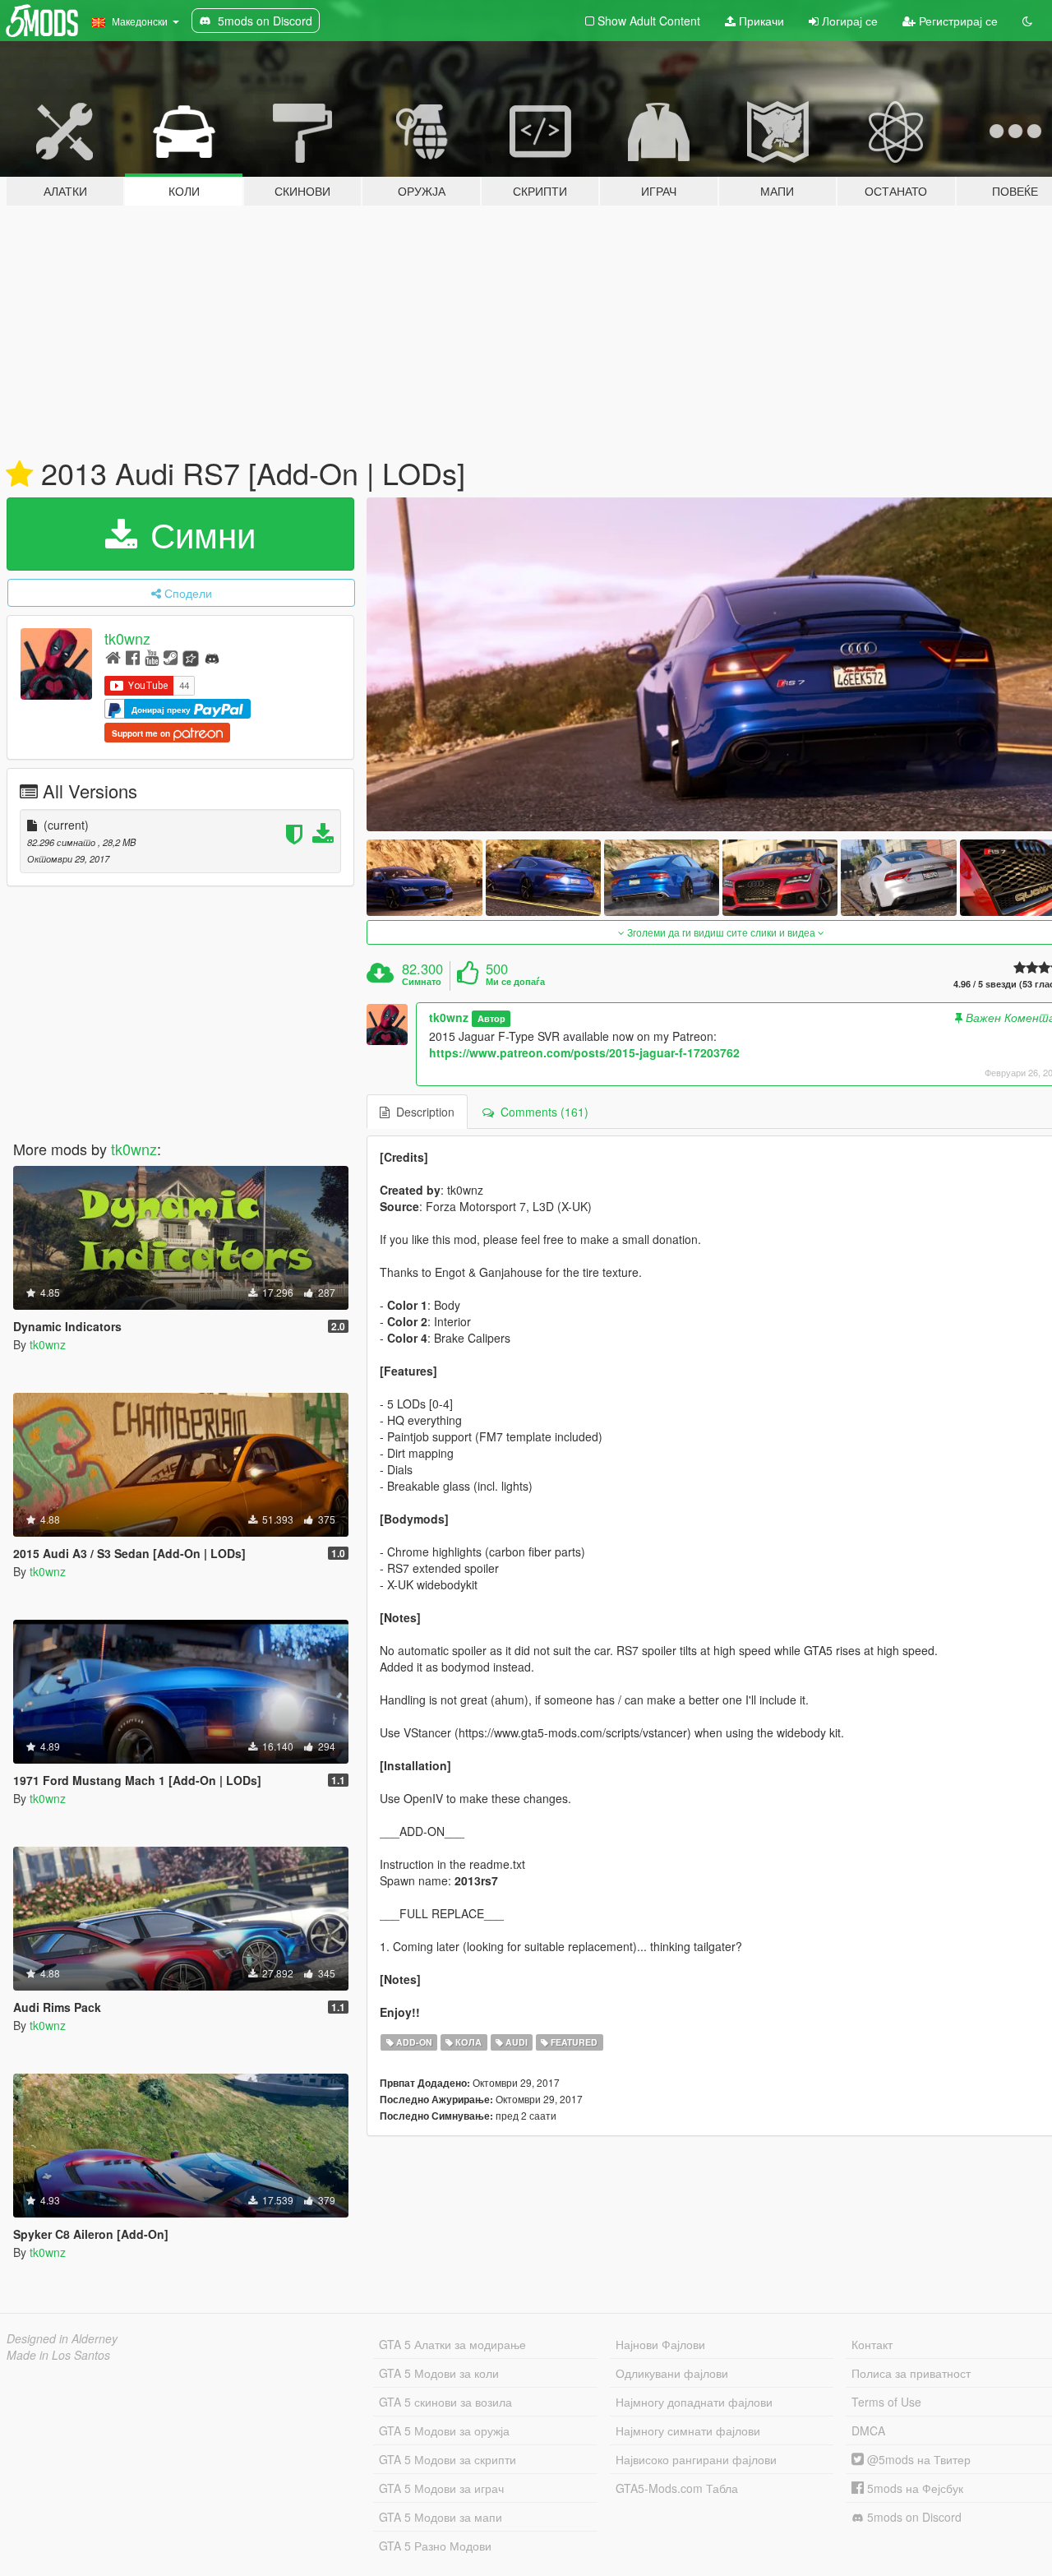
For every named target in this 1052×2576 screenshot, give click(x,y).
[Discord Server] (212, 657)
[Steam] (171, 657)
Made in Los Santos (58, 2355)
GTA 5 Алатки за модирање (452, 2344)
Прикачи (760, 21)
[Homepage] (113, 657)
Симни (198, 534)
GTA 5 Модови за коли (439, 2373)
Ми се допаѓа (515, 982)
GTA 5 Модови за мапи (441, 2517)
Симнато (422, 982)
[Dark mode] (1027, 21)
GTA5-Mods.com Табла (677, 2488)
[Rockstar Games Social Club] (191, 657)
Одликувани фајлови (672, 2373)
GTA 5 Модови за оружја (444, 2430)
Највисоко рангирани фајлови (696, 2459)
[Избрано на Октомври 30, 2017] (19, 474)
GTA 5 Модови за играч (441, 2488)
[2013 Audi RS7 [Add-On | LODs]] (424, 878)
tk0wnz (127, 638)
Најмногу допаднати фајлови (694, 2402)
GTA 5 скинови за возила (445, 2402)
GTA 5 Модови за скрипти (448, 2459)
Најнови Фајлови (660, 2344)
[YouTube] (152, 657)
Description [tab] (422, 1112)
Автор (491, 1018)
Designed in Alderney (62, 2338)
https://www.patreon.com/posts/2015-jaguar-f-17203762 (584, 1052)
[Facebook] (133, 657)
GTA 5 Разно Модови (435, 2546)
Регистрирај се (957, 21)
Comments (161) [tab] (541, 1112)
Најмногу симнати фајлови (688, 2430)
